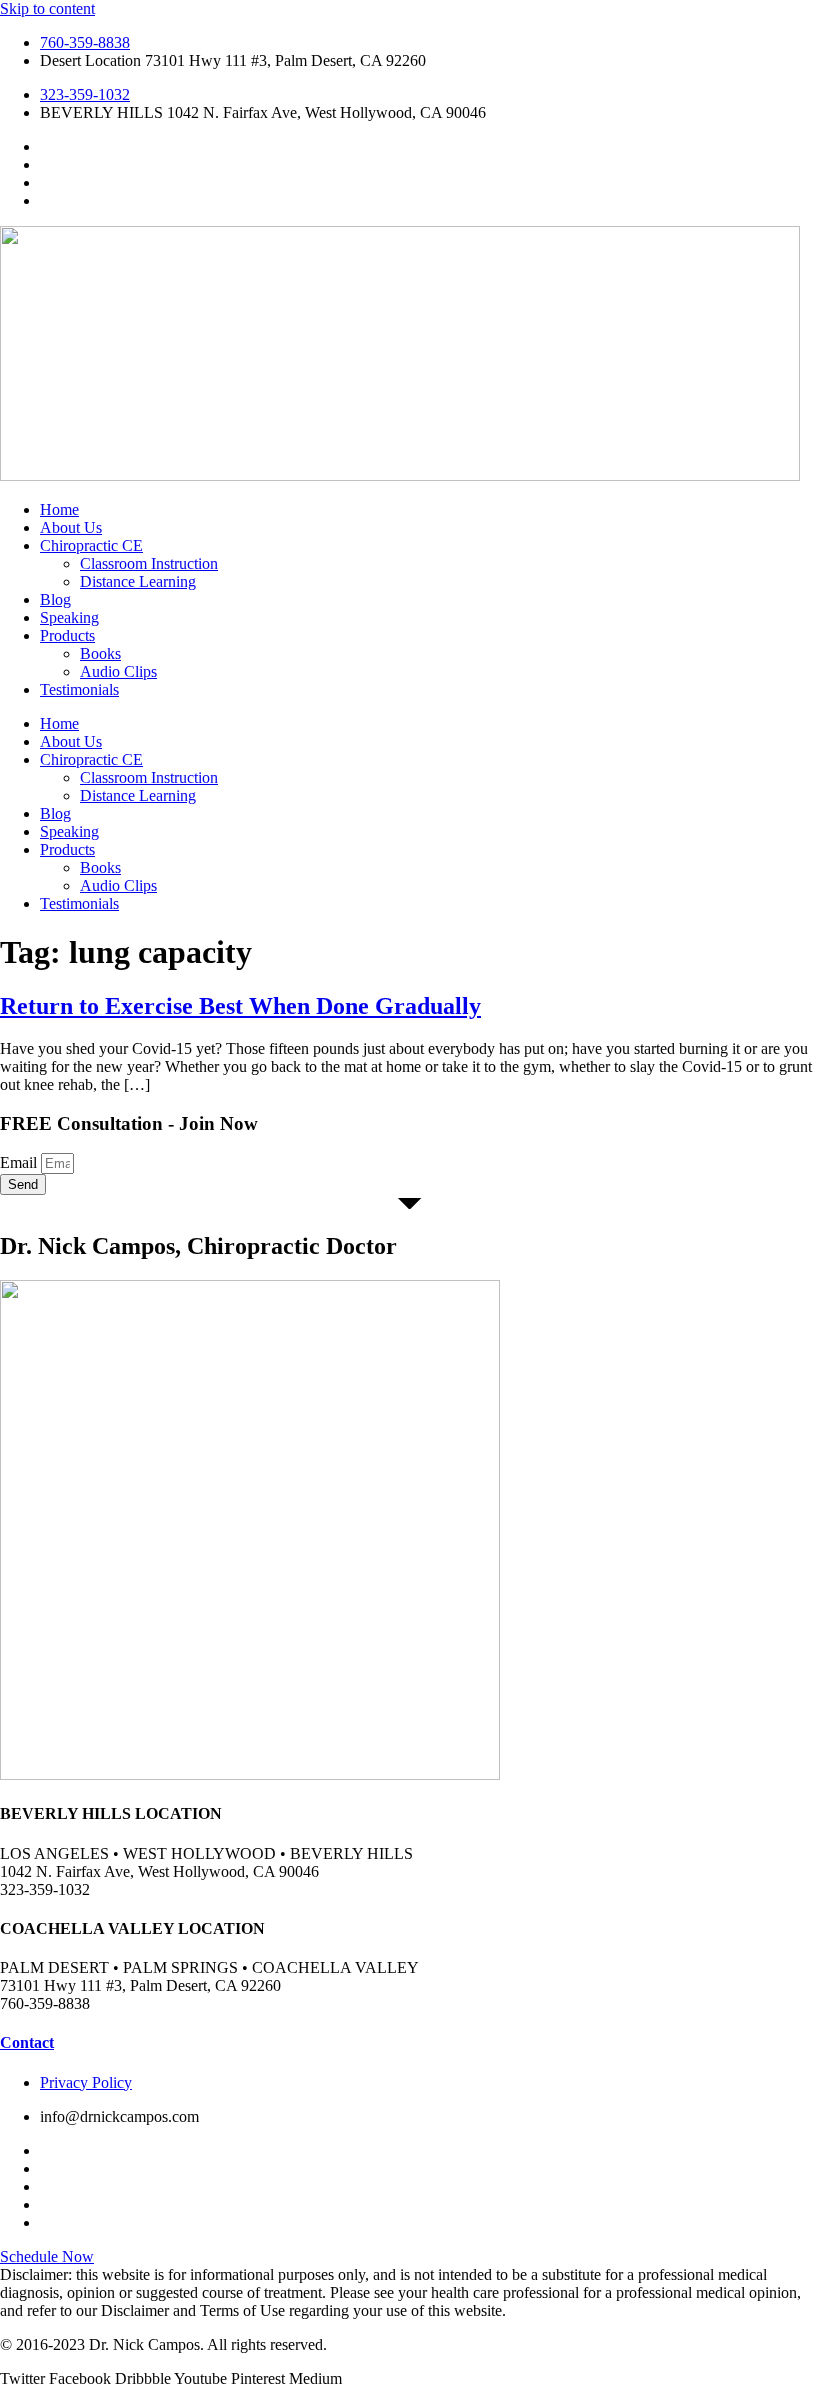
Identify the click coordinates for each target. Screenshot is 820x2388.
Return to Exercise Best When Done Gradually (240, 1006)
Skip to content (47, 8)
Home (59, 509)
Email (20, 1162)
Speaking (69, 617)
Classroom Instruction (149, 563)
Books (100, 653)
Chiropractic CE (91, 545)
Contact (27, 2042)
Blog (55, 599)
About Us (71, 527)
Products (67, 635)
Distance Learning (138, 581)
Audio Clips (118, 671)
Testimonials (79, 689)
